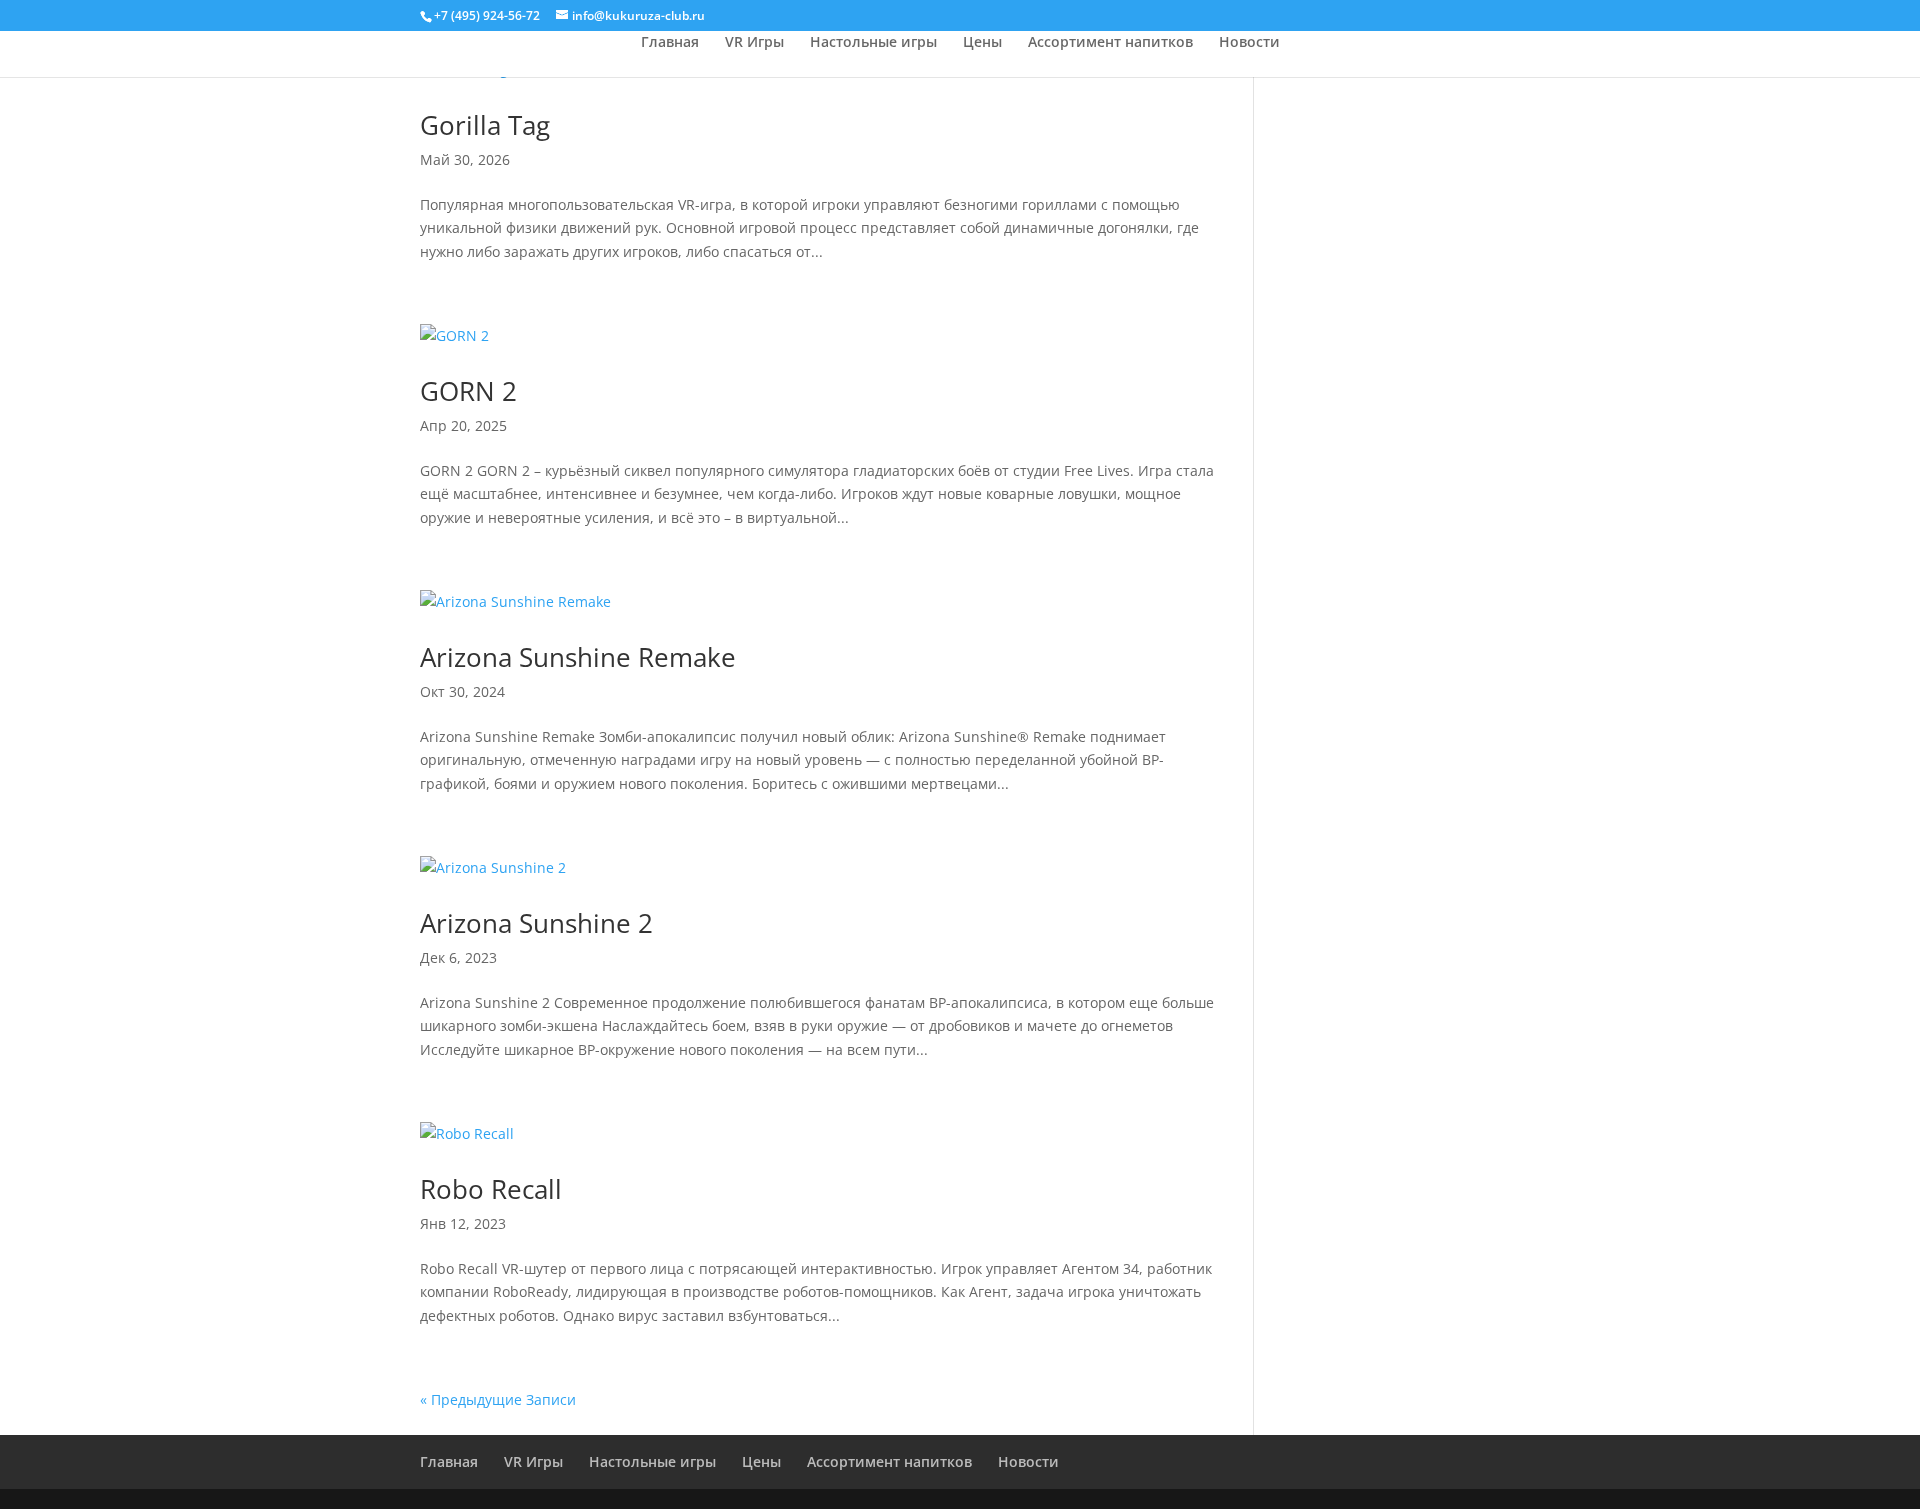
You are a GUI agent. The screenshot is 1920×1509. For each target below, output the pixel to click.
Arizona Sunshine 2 (536, 923)
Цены (982, 43)
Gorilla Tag (485, 125)
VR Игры (754, 43)
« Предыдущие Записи (498, 1399)
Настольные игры (873, 43)
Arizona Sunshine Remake (578, 657)
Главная (670, 43)
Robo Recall (491, 1189)
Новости (1249, 43)
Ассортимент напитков (1110, 43)
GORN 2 (468, 391)
